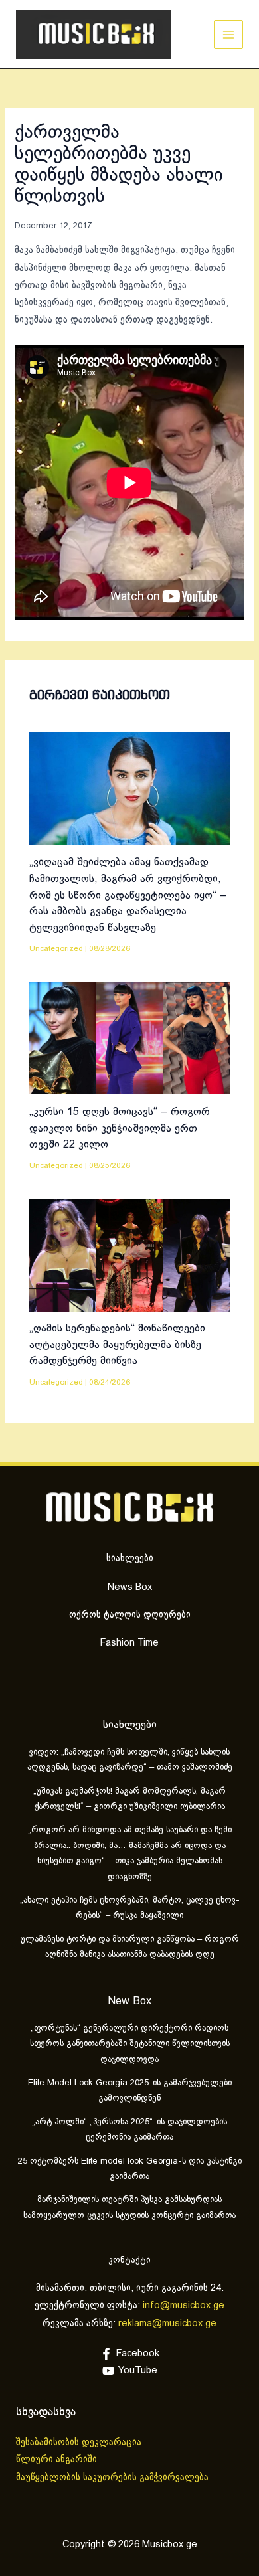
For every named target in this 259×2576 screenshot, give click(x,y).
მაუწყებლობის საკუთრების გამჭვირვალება (112, 2478)
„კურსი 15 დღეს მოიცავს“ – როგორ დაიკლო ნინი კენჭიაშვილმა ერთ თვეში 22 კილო (120, 1128)
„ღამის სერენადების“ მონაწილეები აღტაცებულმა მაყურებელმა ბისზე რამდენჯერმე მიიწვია (117, 1345)
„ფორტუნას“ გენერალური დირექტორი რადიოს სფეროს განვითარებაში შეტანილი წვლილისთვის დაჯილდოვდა (130, 2044)
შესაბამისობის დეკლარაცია (80, 2443)
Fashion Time (129, 1643)
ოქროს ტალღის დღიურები (130, 1615)
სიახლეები (130, 1559)
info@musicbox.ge (184, 2306)
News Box (130, 1587)
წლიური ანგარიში (58, 2460)
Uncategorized (56, 949)
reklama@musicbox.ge (167, 2324)
